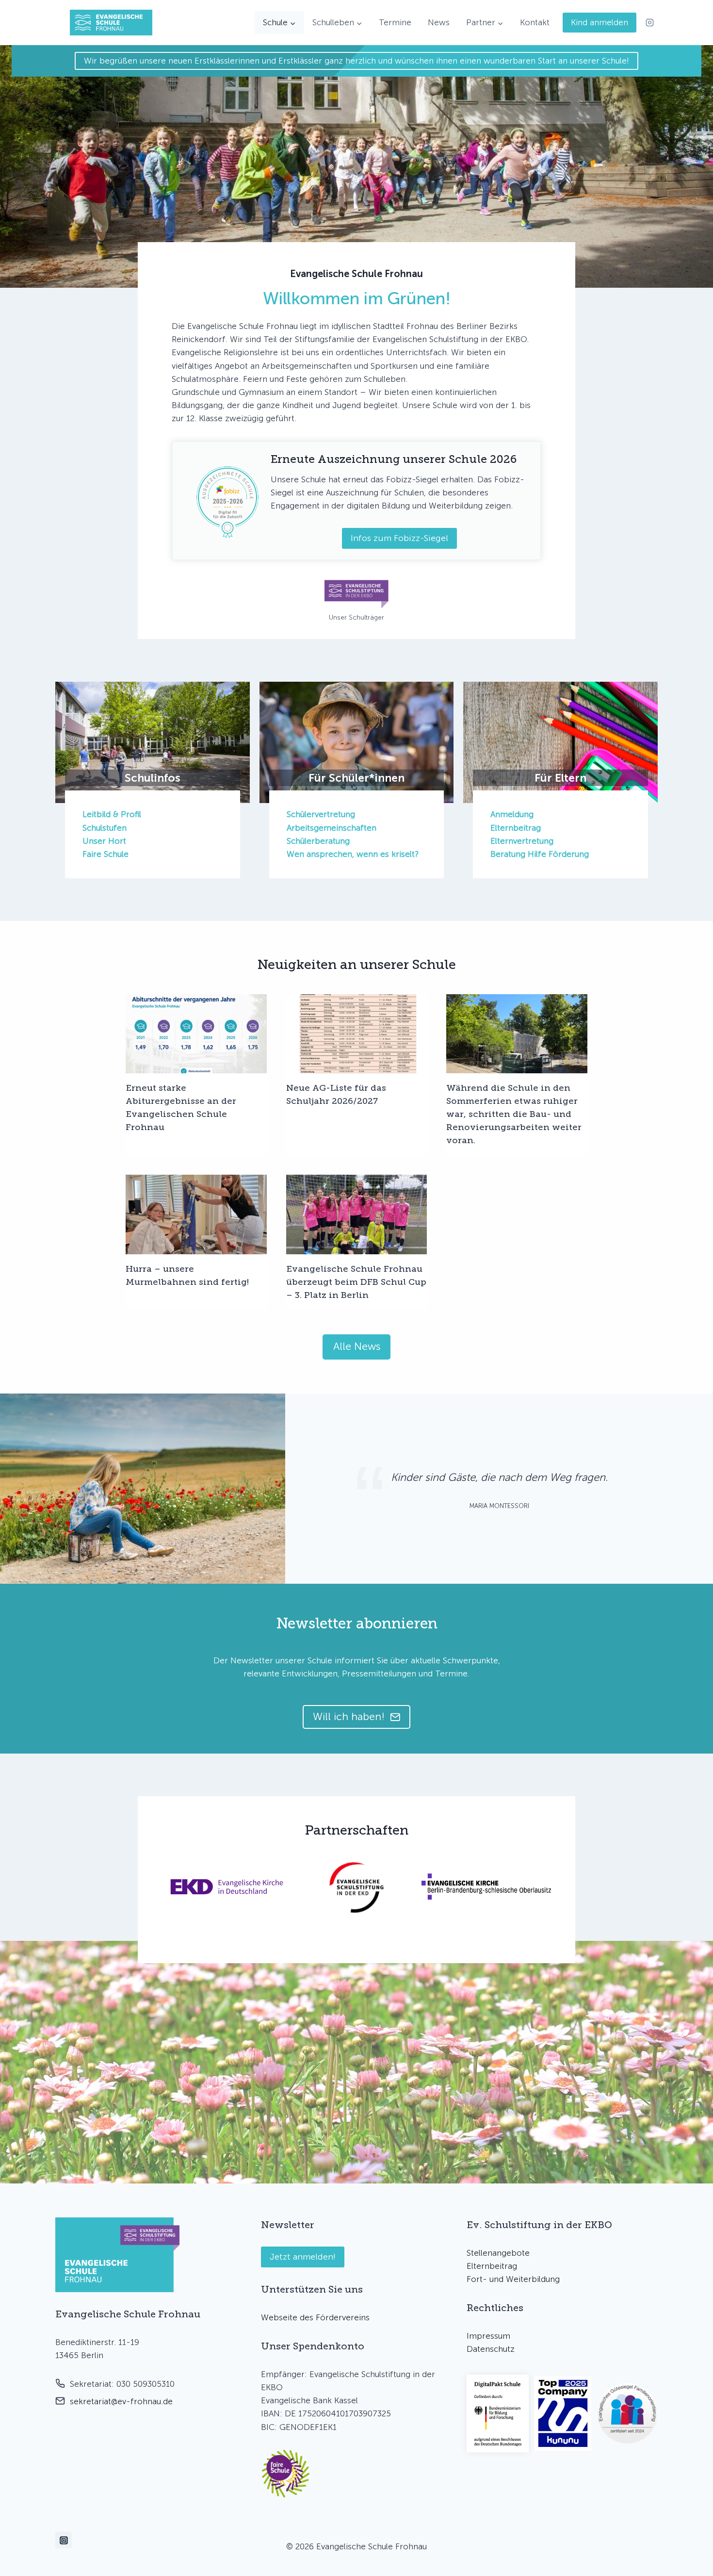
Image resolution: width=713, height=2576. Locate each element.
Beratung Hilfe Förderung (540, 854)
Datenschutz (491, 2349)
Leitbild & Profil (112, 814)
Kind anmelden (600, 22)
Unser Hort (104, 841)
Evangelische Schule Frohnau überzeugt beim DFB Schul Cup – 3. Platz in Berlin (356, 1282)
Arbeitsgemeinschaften (332, 828)
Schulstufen (105, 828)
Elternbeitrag (516, 828)
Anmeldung (512, 814)
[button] (286, 2474)
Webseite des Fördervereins (315, 2317)
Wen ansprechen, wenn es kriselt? (353, 854)
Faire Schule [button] (105, 854)
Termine (395, 22)
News (439, 22)
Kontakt (535, 22)
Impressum (488, 2336)
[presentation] (196, 1034)
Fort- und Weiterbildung (513, 2279)
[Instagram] (649, 23)
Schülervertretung (321, 814)
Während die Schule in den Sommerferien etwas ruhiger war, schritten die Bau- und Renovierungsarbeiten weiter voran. (514, 1114)
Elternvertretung (522, 841)
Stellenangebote (498, 2253)
